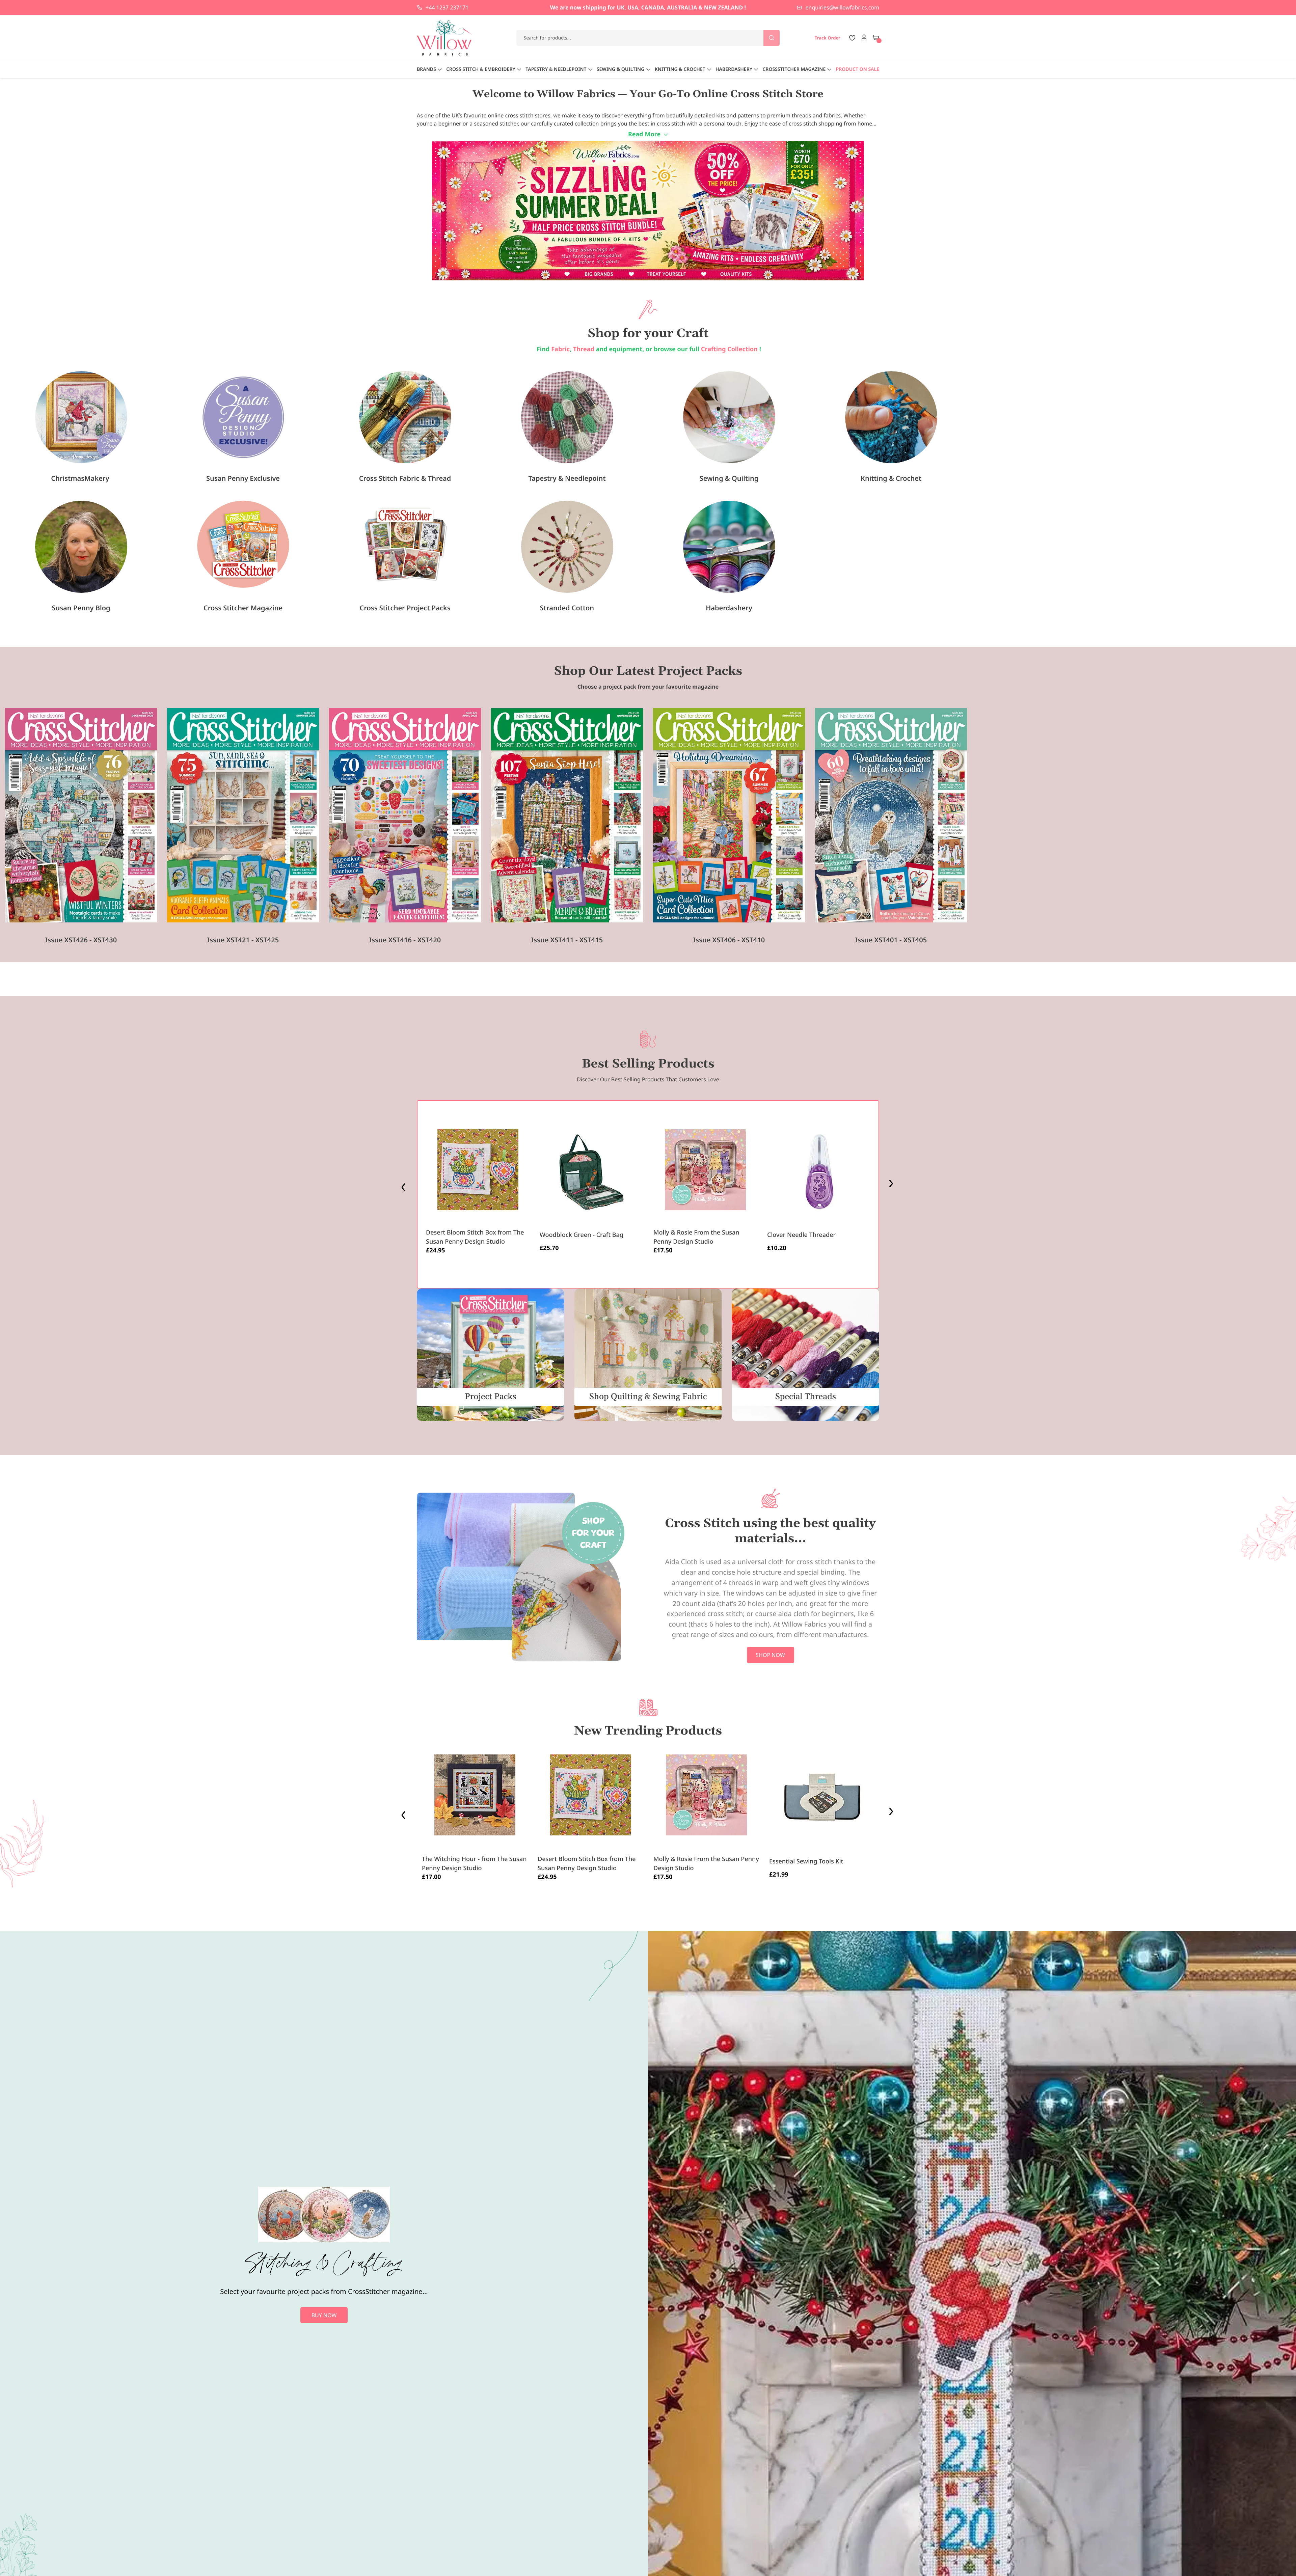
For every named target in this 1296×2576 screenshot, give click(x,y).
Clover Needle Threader (801, 1235)
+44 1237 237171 (447, 7)
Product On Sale (858, 69)
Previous (404, 1185)
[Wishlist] (852, 38)
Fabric (560, 349)
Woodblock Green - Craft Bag (582, 1235)
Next (892, 1185)
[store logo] (444, 38)
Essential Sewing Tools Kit (806, 1861)
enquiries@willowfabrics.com (842, 7)
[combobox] (648, 38)
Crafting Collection (730, 349)
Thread (584, 349)
